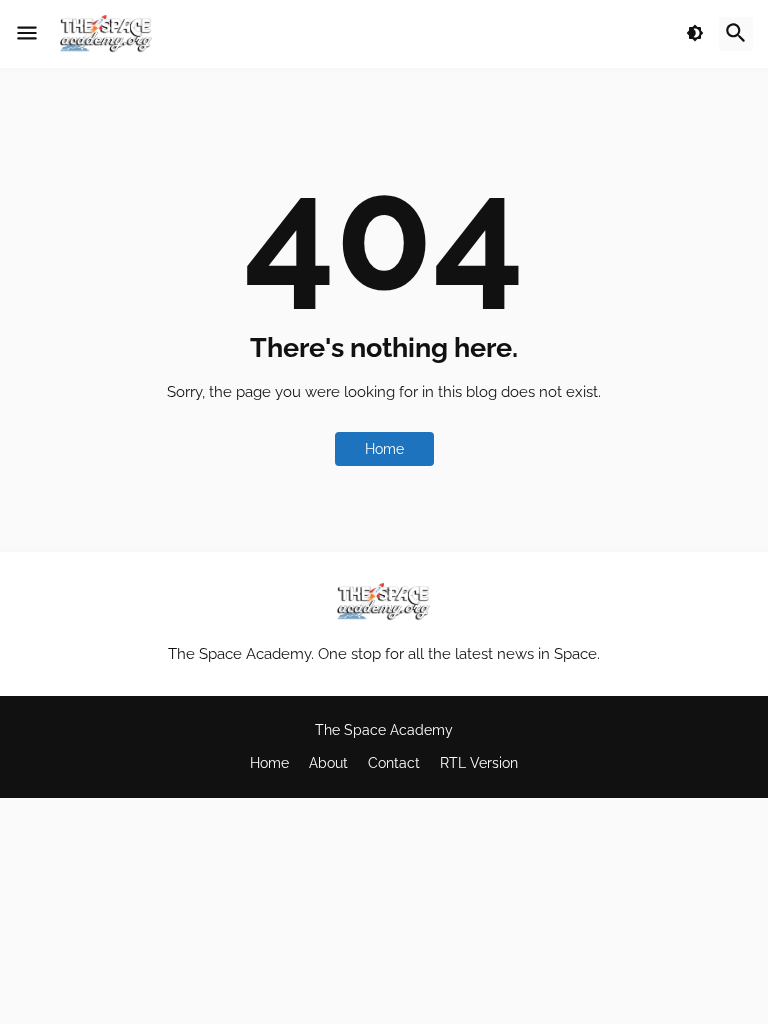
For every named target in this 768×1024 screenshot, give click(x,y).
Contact (394, 763)
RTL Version (479, 763)
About (328, 763)
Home (384, 449)
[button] (27, 34)
